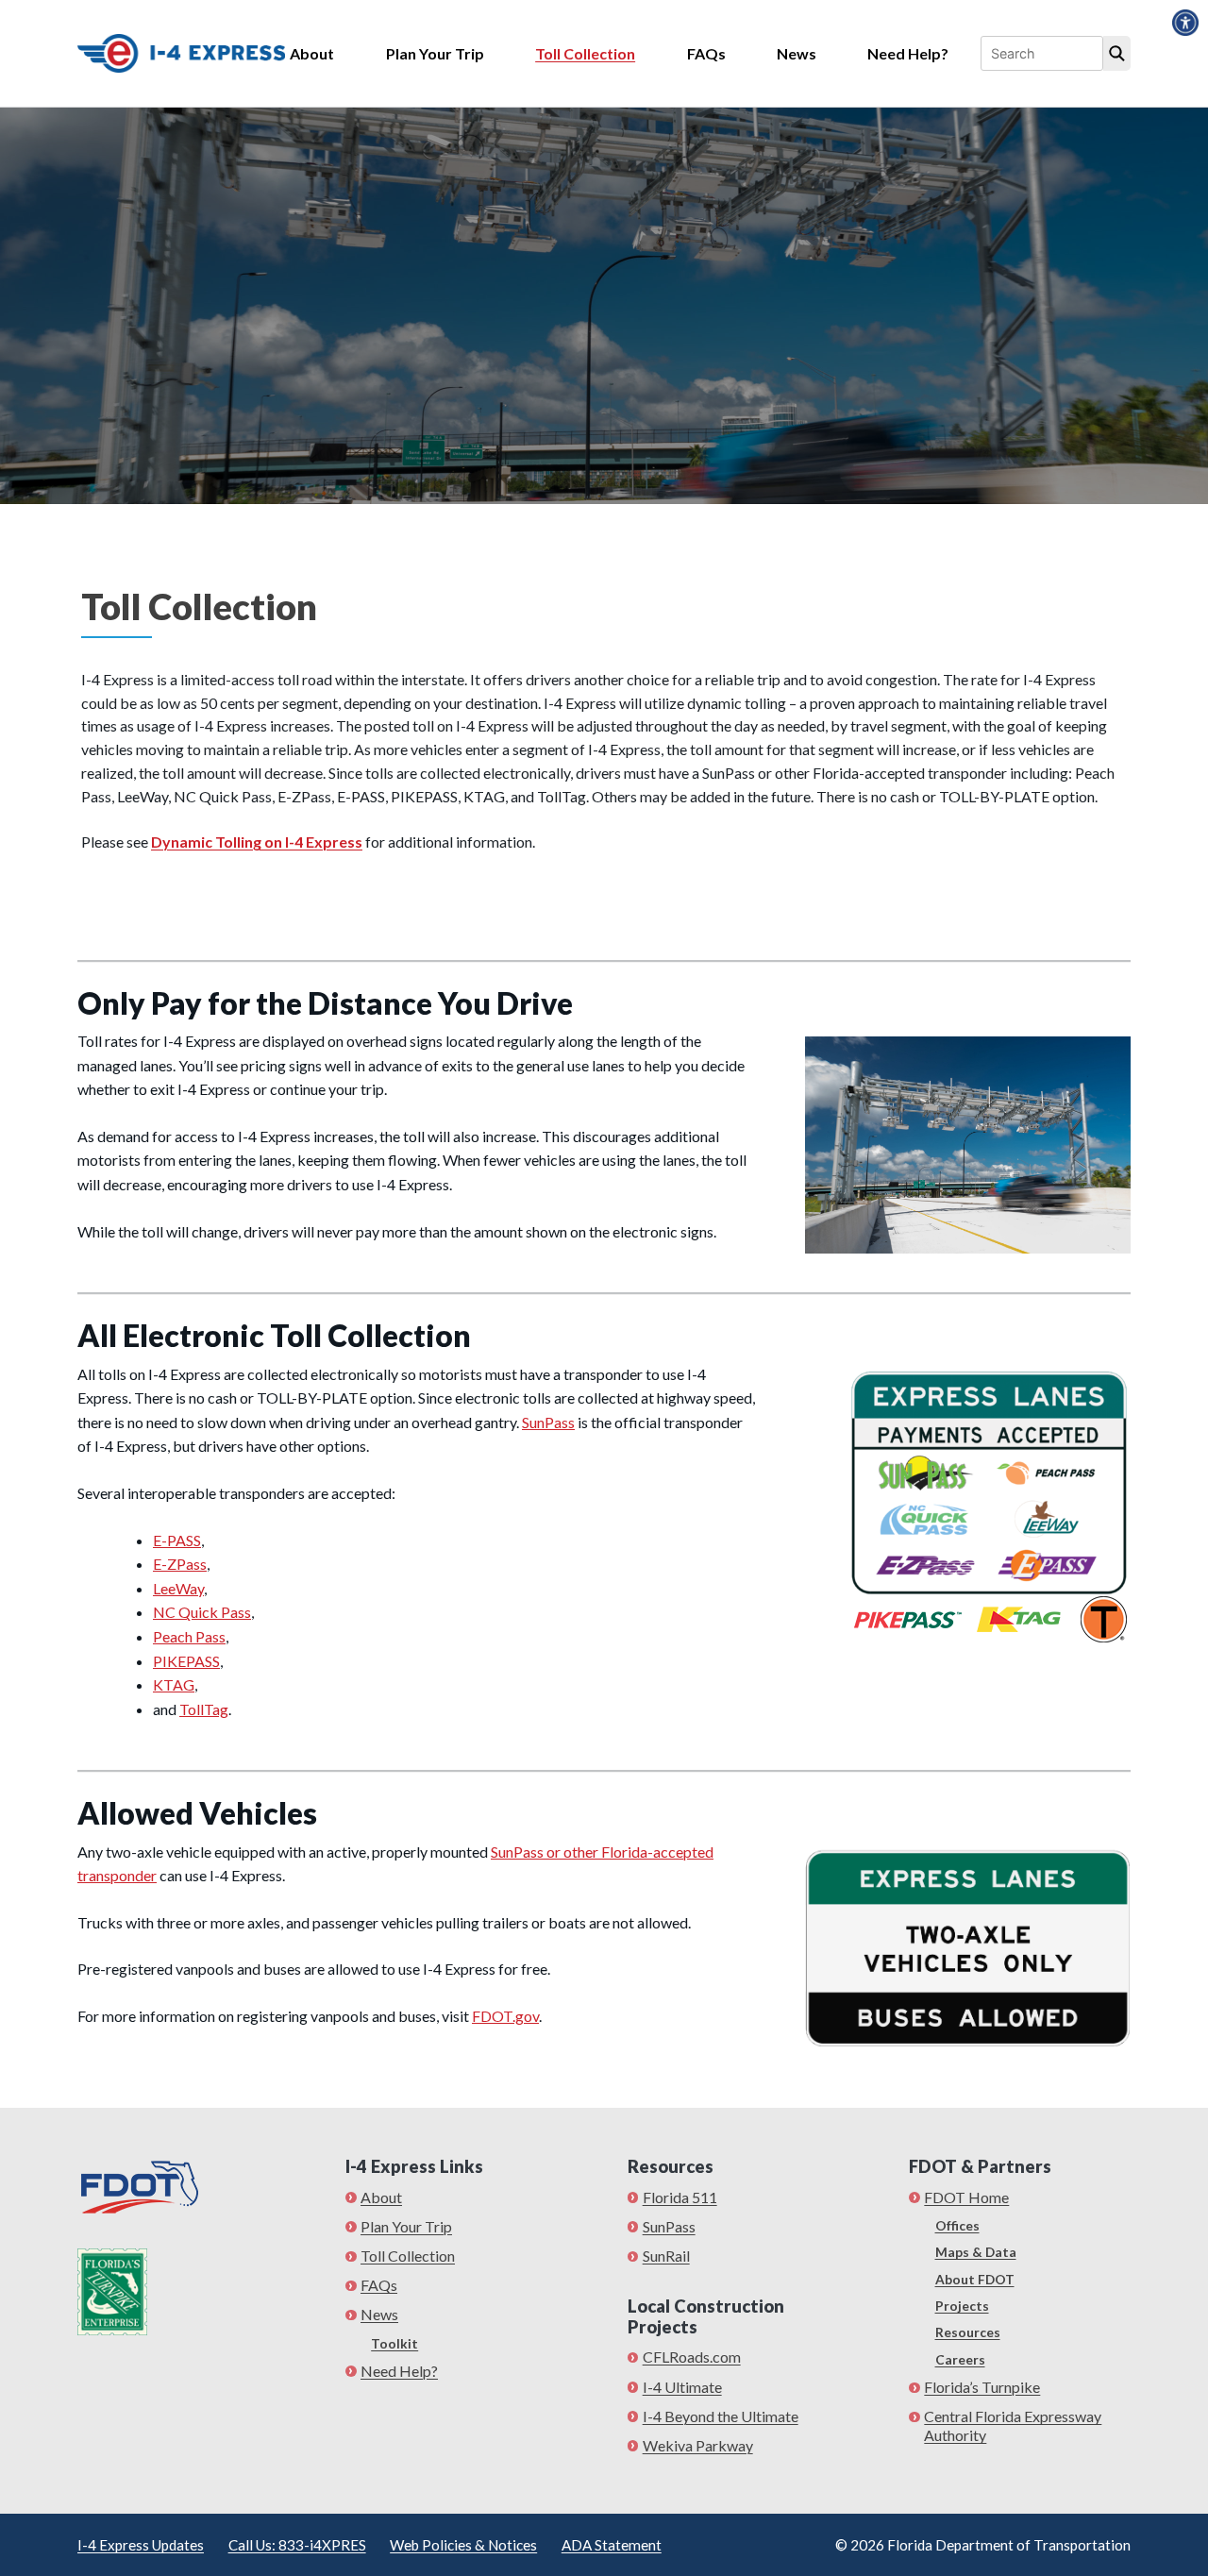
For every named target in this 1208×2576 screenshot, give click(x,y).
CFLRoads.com (692, 2357)
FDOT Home (966, 2197)
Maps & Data (976, 2252)
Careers (960, 2359)
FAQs (706, 53)
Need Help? (908, 53)
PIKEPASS (186, 1661)
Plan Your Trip (435, 53)
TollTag (204, 1709)
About (312, 53)
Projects (962, 2306)
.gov (526, 2016)
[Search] (1117, 54)
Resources (968, 2332)
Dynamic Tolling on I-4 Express (257, 842)
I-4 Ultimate (682, 2387)
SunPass (548, 1422)
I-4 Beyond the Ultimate (721, 2416)
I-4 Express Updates (141, 2545)
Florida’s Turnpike (982, 2387)
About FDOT (975, 2279)
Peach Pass (189, 1636)
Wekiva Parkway (698, 2445)
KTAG (174, 1684)
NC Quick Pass (202, 1612)
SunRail (666, 2256)
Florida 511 (680, 2197)
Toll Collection (585, 53)
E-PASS (177, 1540)
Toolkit (394, 2343)
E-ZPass (180, 1564)
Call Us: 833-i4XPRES (297, 2545)
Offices (957, 2225)
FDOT (492, 2016)
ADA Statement (612, 2545)
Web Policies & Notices (463, 2545)
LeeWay (178, 1588)
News (797, 53)
